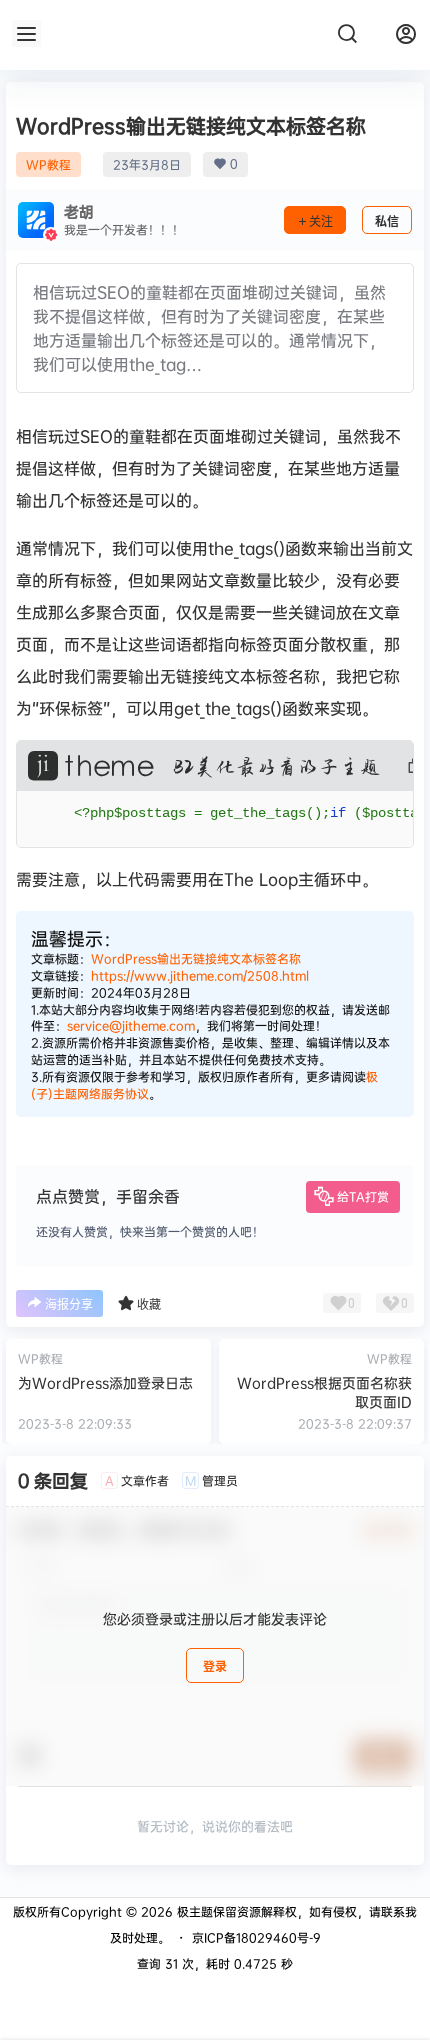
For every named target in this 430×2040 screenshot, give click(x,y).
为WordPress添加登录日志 (105, 1382)
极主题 (193, 1911)
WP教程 (48, 164)
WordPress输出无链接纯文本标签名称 (196, 958)
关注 (321, 221)
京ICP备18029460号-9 (256, 1937)
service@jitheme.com (131, 1025)
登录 (215, 1666)
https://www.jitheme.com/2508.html (200, 975)
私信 (387, 221)
